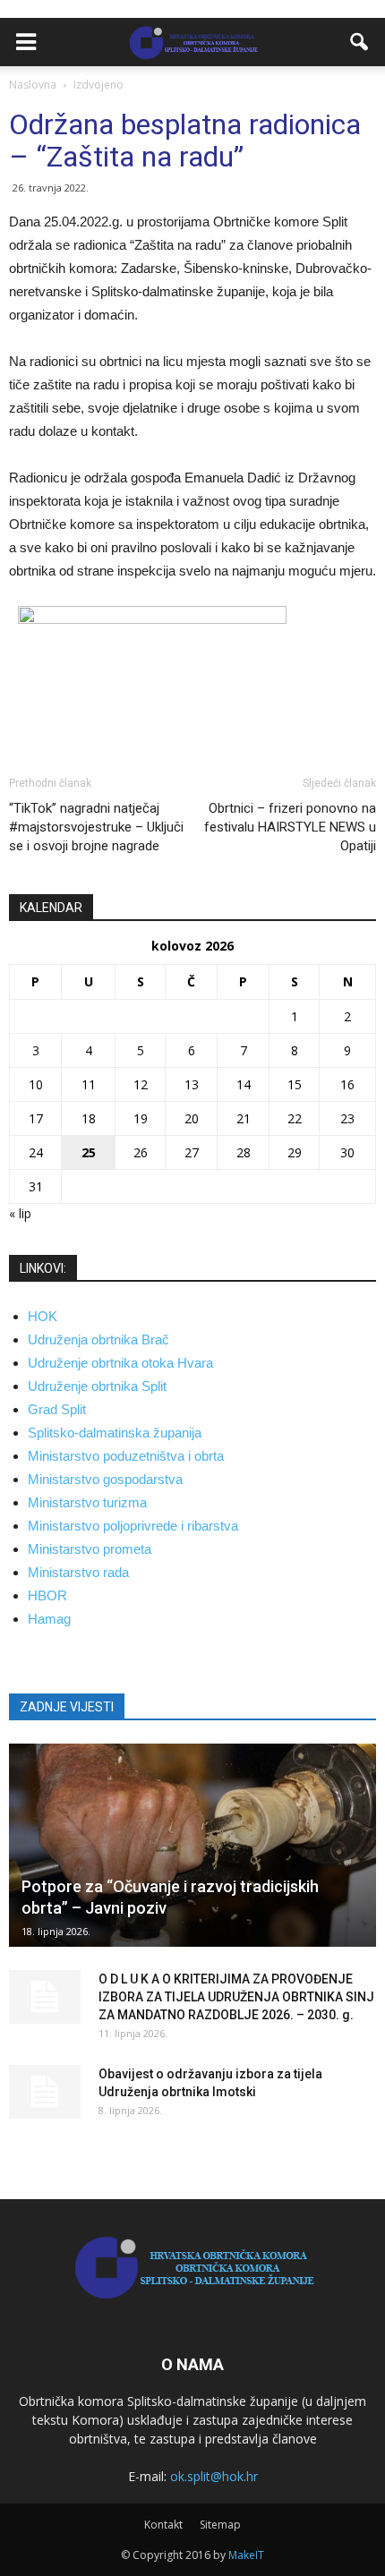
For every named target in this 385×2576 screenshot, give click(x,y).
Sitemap (220, 2525)
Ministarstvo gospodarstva (105, 1479)
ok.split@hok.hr (214, 2476)
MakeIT (246, 2555)
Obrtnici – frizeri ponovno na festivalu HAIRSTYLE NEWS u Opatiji (290, 827)
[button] (360, 42)
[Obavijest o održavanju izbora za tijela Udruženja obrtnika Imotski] (45, 2092)
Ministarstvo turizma (87, 1502)
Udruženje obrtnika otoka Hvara (120, 1363)
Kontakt (163, 2525)
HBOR (47, 1595)
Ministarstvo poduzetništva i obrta (126, 1456)
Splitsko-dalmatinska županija (115, 1433)
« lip (20, 1213)
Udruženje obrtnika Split (97, 1386)
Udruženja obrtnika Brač (98, 1339)
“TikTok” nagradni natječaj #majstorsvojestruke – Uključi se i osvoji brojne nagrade (96, 827)
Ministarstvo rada (78, 1572)
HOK (43, 1316)
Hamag (49, 1619)
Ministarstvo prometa (90, 1549)
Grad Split (57, 1409)
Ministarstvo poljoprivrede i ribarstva (133, 1526)
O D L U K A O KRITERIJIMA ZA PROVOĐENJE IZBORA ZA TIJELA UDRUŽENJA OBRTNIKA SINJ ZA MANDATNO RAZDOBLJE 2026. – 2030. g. (236, 1997)
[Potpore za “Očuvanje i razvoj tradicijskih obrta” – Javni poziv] (192, 1845)
